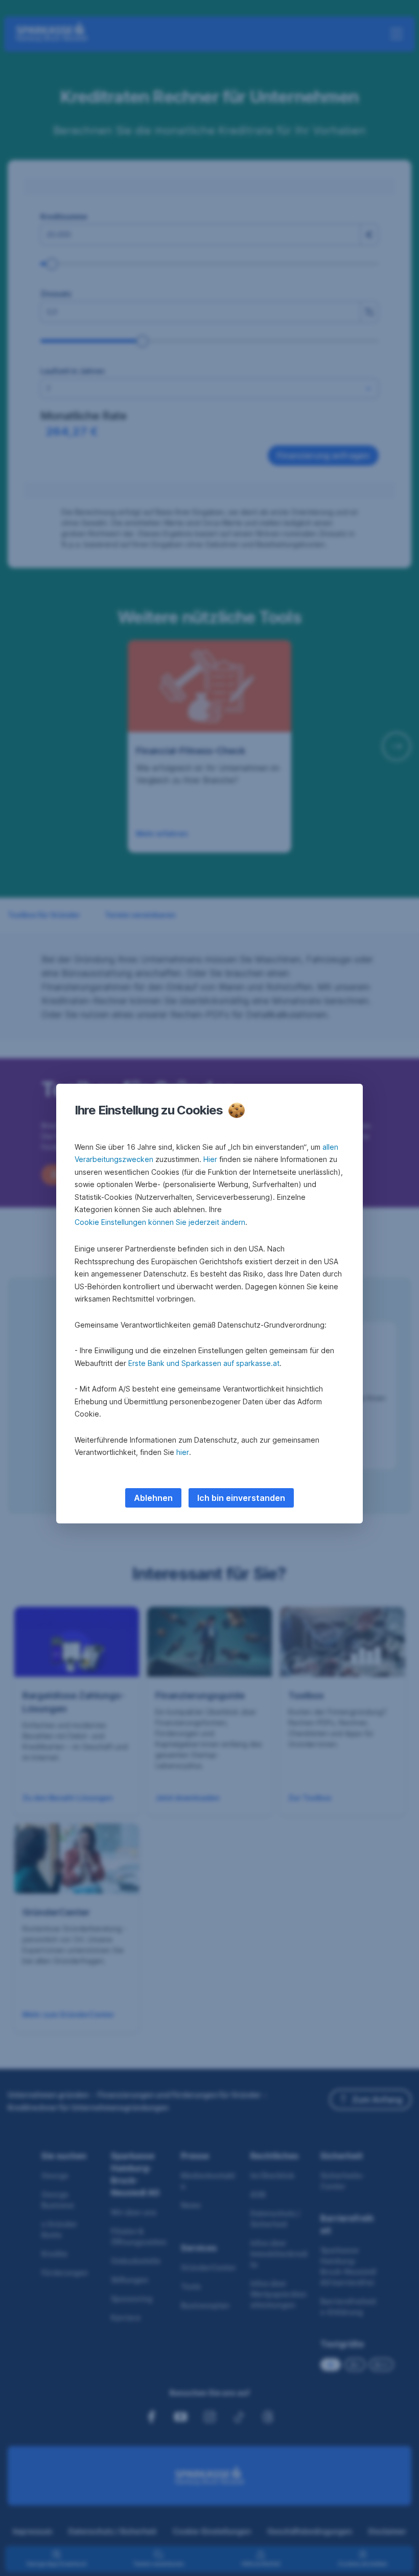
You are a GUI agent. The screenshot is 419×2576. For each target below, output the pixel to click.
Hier (210, 1159)
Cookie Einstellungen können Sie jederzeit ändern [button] (160, 1222)
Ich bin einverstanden (241, 1498)
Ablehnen (153, 1498)
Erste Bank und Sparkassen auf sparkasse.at (204, 1363)
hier (183, 1452)
